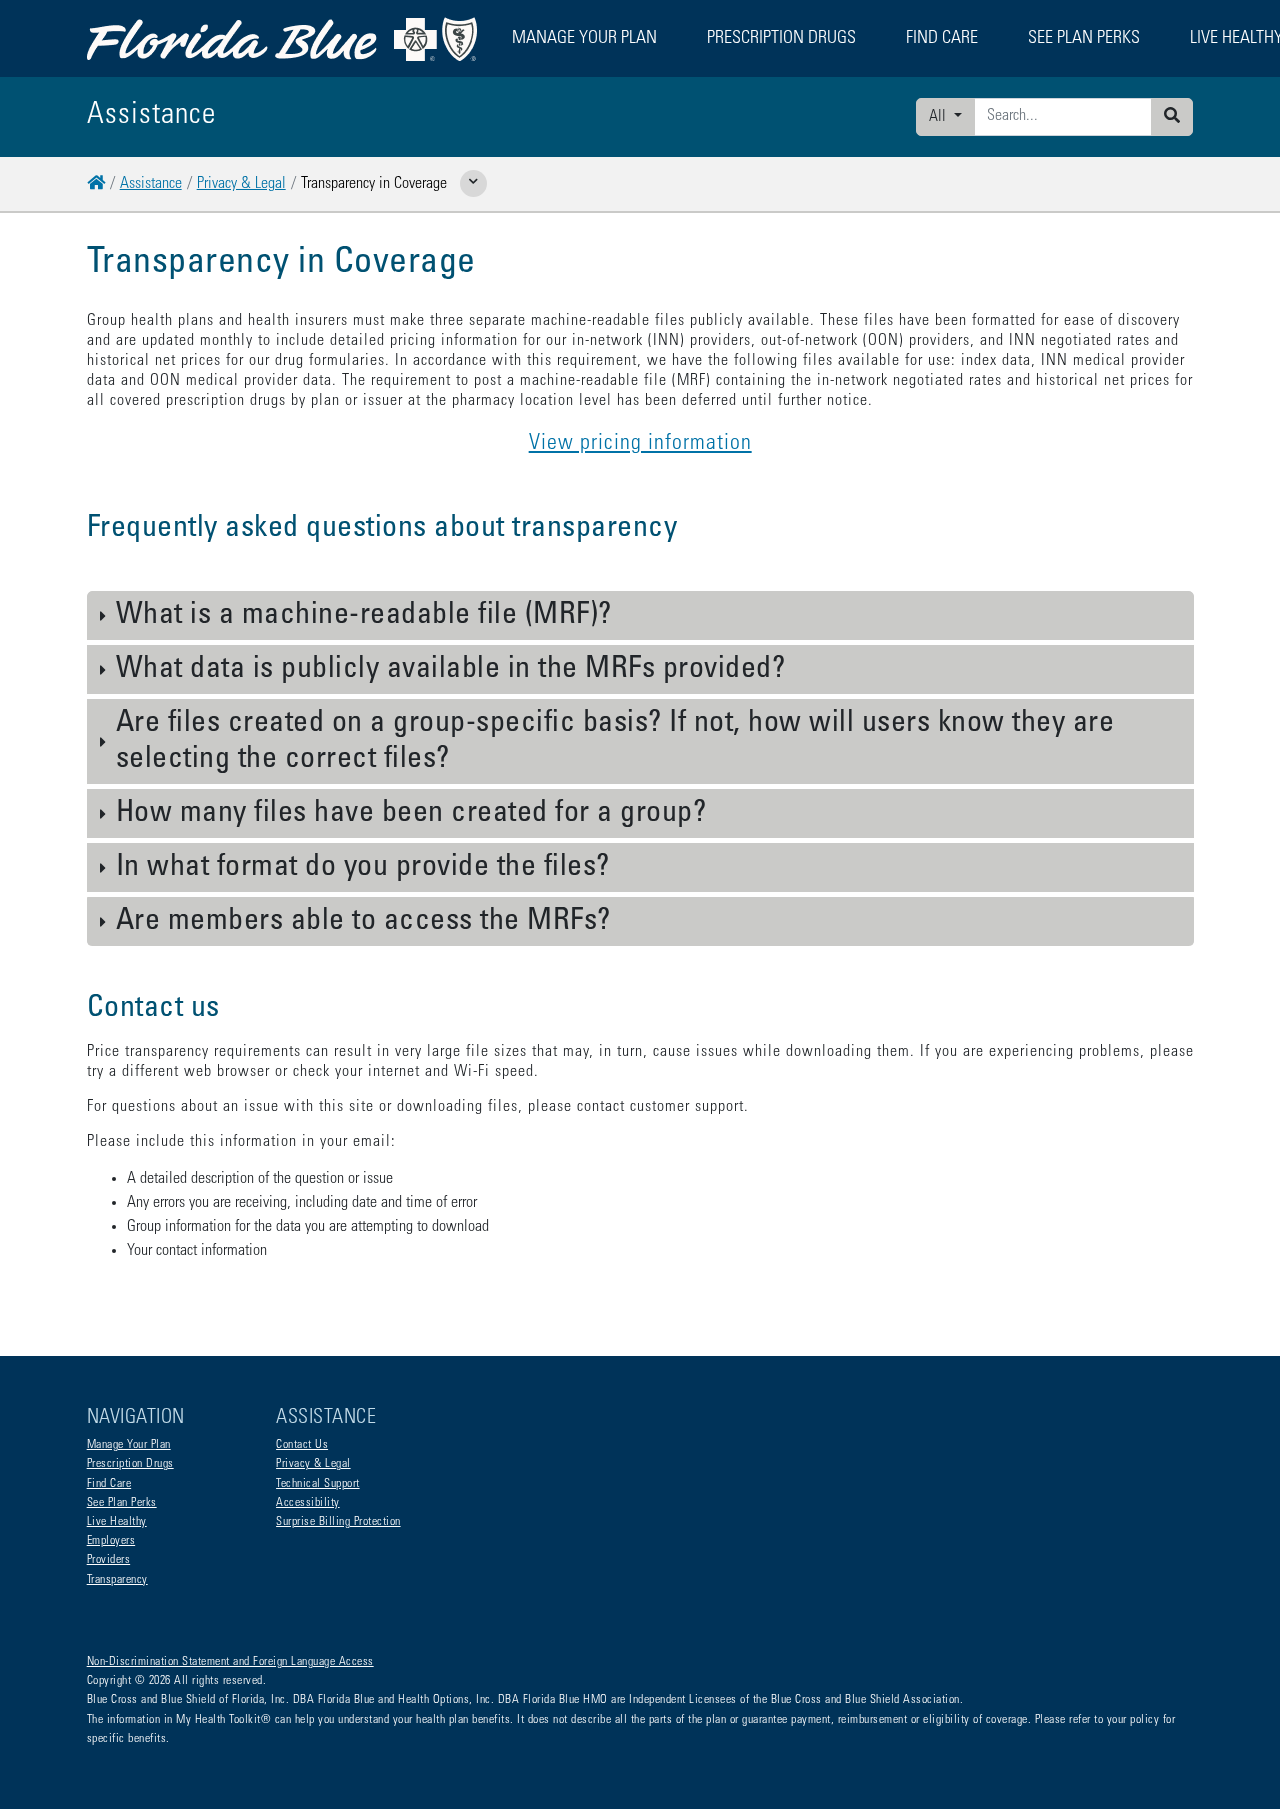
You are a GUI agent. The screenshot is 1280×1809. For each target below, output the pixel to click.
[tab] (640, 616)
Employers (111, 1541)
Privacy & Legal (241, 184)
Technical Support (318, 1484)
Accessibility (308, 1503)
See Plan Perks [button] (1084, 39)
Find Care (109, 1484)
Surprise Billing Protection (338, 1522)
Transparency (117, 1580)
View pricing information (640, 444)
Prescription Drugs (781, 39)
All (939, 117)
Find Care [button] (942, 39)
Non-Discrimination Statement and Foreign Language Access (230, 1662)
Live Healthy (117, 1522)
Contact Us (302, 1445)
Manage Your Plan (129, 1445)
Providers (109, 1560)
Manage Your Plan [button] (584, 39)
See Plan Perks (122, 1503)
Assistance (151, 184)
